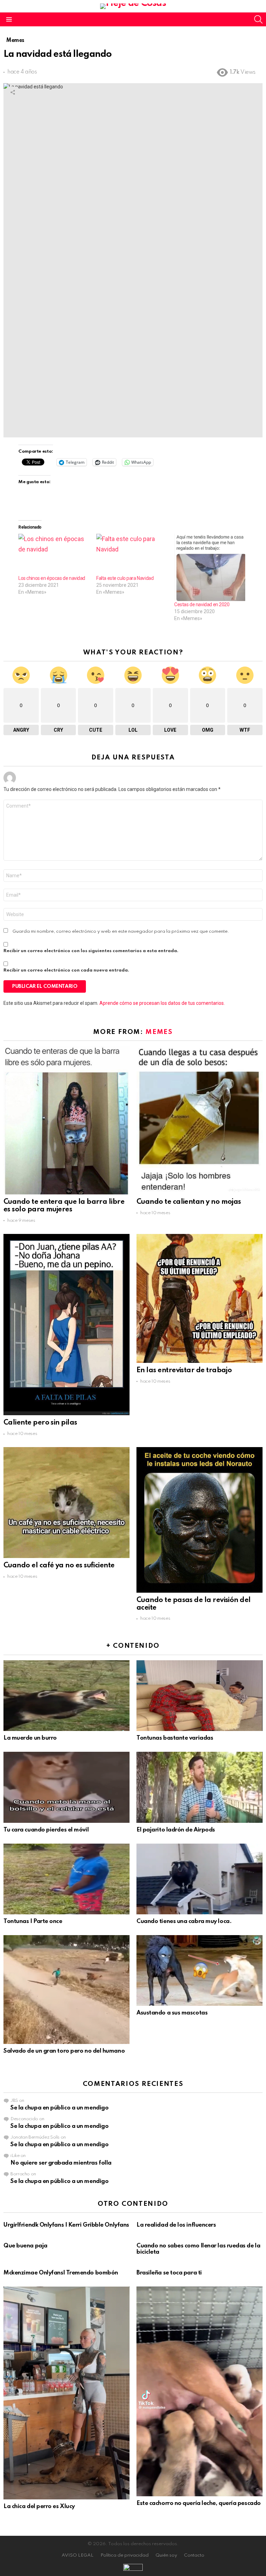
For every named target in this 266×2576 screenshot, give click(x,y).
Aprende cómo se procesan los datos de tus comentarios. (162, 1003)
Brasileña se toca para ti (169, 2273)
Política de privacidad (125, 2555)
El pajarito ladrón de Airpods (176, 1830)
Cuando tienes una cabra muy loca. (184, 1921)
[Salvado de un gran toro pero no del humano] (66, 1990)
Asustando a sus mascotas (172, 2013)
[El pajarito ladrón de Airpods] (199, 1787)
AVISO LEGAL (78, 2555)
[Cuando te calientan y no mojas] (199, 1120)
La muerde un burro (30, 1738)
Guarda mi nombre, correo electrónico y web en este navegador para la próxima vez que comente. (121, 932)
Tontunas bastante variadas (175, 1738)
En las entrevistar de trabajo (184, 1370)
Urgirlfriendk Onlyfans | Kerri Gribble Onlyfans (66, 2225)
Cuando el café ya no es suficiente (59, 1566)
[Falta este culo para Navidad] (132, 554)
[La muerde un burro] (66, 1696)
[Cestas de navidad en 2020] (210, 567)
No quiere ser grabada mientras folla (61, 2163)
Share (12, 92)
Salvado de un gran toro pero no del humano (64, 2051)
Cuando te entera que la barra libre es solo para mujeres (64, 1206)
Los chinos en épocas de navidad (52, 578)
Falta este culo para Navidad (125, 578)
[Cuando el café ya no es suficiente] (66, 1503)
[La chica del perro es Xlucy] (66, 2393)
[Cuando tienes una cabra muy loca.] (199, 1879)
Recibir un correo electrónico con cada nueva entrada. (66, 970)
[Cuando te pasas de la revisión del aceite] (199, 1520)
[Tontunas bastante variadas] (199, 1696)
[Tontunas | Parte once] (66, 1879)
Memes (159, 1032)
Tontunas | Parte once (33, 1921)
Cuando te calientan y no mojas (189, 1202)
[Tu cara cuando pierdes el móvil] (66, 1787)
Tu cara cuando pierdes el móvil (46, 1830)
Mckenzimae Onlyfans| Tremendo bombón (61, 2273)
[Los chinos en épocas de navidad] (54, 554)
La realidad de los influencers (176, 2225)
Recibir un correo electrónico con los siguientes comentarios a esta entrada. (91, 951)
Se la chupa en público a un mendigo (59, 2108)
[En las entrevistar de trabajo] (199, 1298)
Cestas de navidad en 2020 (202, 604)
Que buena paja (25, 2246)
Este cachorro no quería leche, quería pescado (199, 2503)
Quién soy (166, 2555)
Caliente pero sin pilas (40, 1423)
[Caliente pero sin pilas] (66, 1325)
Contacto (194, 2555)
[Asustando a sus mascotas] (199, 1970)
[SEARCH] (258, 19)
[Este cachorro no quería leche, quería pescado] (199, 2391)
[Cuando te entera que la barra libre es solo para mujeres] (66, 1120)
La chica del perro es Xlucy (39, 2507)
